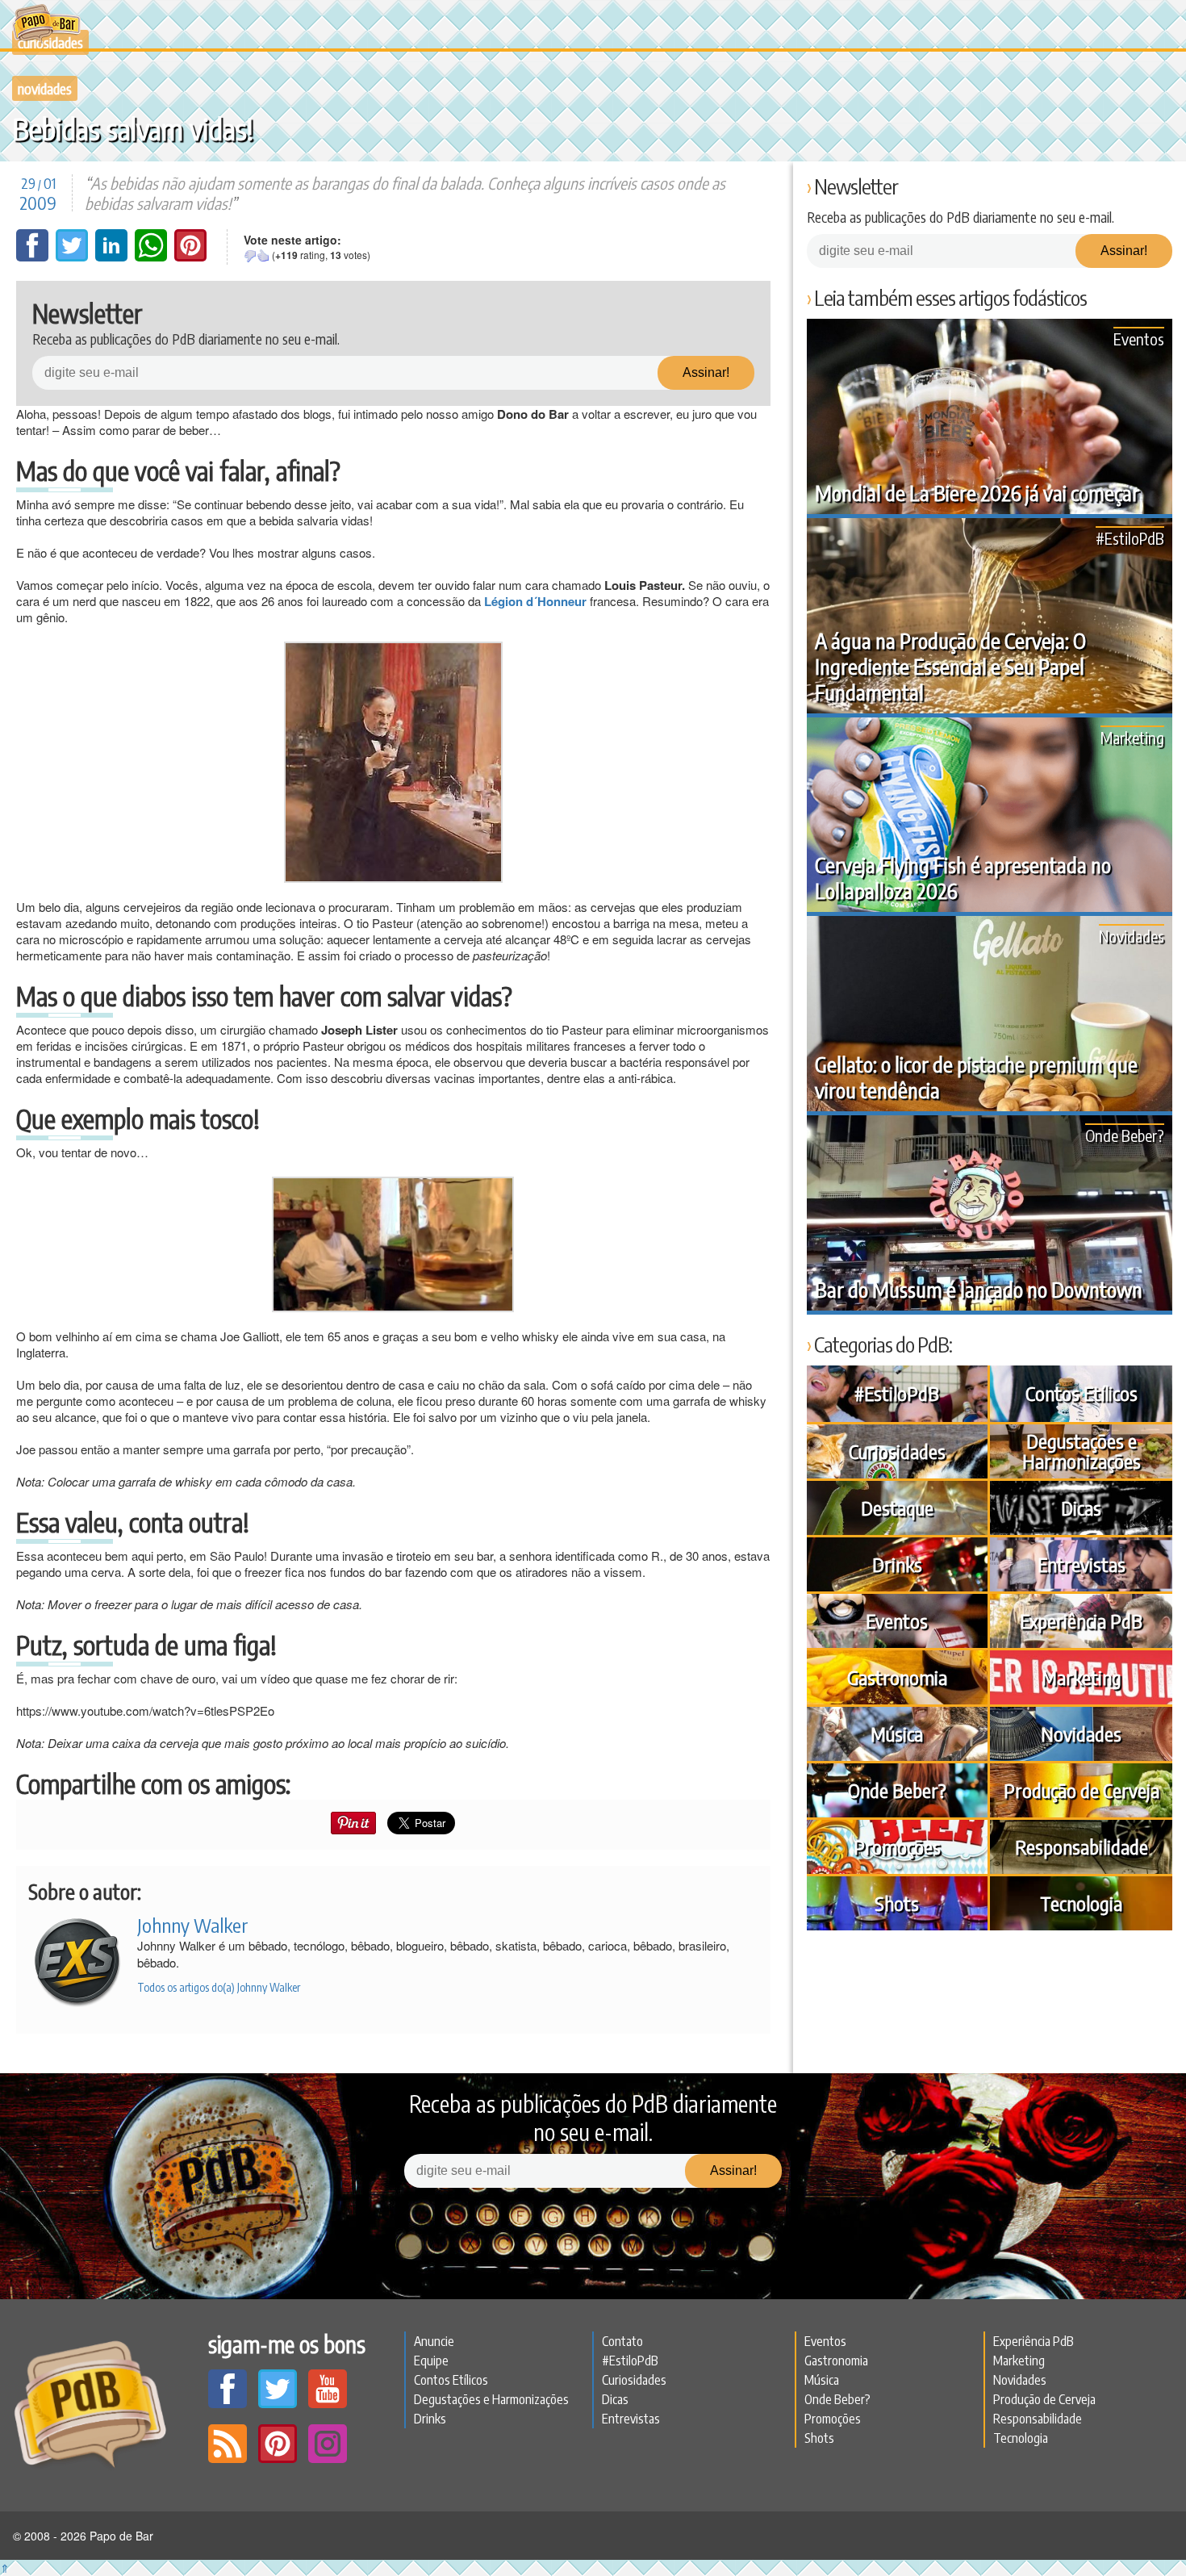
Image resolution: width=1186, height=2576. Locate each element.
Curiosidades (897, 1451)
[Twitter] (73, 257)
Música (897, 1733)
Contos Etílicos (1082, 1393)
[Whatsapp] (152, 257)
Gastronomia (897, 1677)
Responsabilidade (1082, 1846)
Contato (622, 2341)
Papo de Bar (46, 24)
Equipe (431, 2361)
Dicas (1081, 1508)
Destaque (897, 1508)
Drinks (897, 1564)
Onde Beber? (1125, 1135)
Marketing (1132, 737)
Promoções (897, 1846)
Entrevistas (1082, 1564)
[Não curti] (250, 256)
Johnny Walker (193, 1925)
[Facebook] (34, 257)
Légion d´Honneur (535, 601)
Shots (897, 1903)
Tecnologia (1081, 1903)
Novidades (45, 88)
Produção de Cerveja (1082, 1790)
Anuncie (434, 2341)
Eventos (1139, 339)
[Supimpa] (263, 256)
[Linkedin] (113, 257)
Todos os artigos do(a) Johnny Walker (219, 1987)
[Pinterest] (190, 257)
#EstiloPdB (1130, 538)
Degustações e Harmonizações (1082, 1451)
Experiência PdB (1081, 1620)
